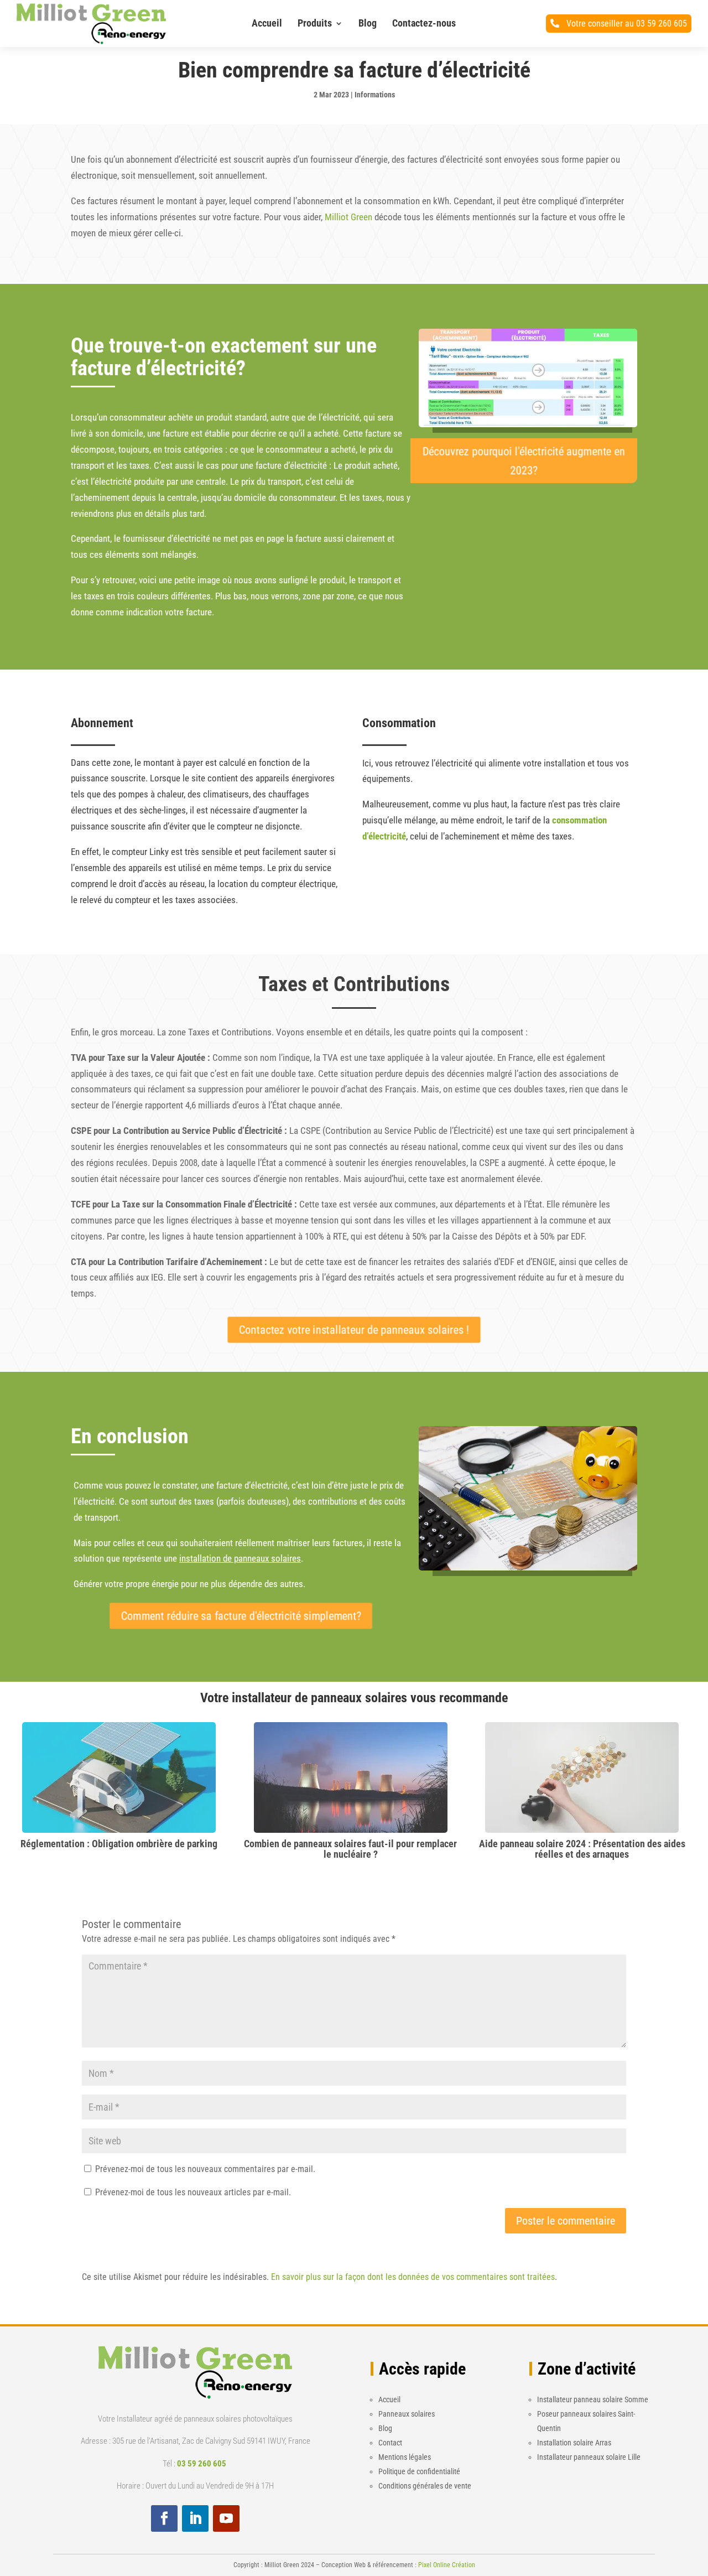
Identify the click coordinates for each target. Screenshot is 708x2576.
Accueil (267, 23)
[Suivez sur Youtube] (226, 2518)
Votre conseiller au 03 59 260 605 (627, 24)
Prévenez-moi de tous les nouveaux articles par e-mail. (193, 2192)
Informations (375, 95)
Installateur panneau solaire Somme (593, 2399)
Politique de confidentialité (419, 2471)
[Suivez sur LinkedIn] (195, 2518)
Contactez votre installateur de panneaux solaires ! (354, 1330)
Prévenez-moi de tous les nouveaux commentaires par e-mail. (205, 2169)
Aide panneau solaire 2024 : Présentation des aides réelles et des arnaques (582, 1849)
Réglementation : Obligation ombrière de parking (119, 1844)
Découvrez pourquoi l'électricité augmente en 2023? (524, 461)
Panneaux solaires (407, 2414)
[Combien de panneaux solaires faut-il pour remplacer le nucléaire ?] (351, 1825)
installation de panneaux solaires (240, 1558)
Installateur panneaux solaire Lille (589, 2457)
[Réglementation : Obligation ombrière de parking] (119, 1825)
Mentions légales (405, 2457)
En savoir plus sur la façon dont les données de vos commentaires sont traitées (413, 2277)
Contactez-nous (424, 23)
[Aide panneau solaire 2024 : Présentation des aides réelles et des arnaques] (582, 1825)
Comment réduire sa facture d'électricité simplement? (241, 1616)
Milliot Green (348, 217)
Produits (315, 23)
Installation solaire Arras (574, 2443)
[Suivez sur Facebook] (164, 2518)
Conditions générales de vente (425, 2486)
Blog (368, 23)
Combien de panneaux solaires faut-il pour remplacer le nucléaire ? (350, 1849)
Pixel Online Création (447, 2565)
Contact (390, 2443)
